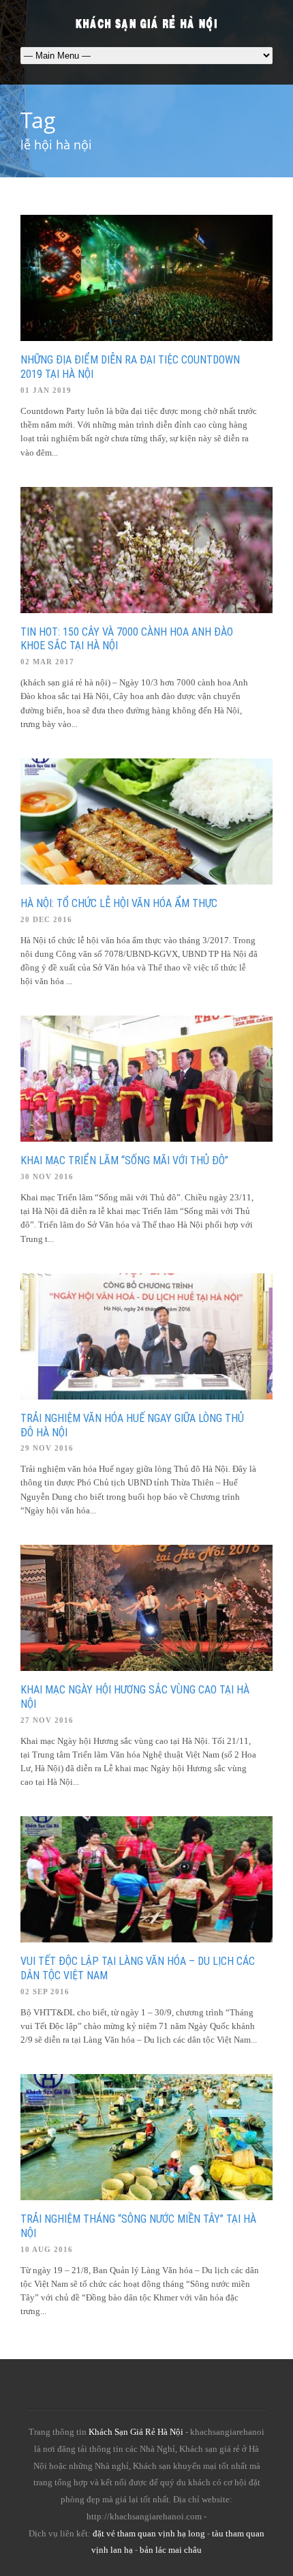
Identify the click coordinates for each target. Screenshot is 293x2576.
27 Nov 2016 (47, 1720)
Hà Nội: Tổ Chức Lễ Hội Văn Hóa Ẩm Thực (119, 903)
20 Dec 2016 (46, 919)
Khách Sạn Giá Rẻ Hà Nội (136, 2432)
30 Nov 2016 (47, 1176)
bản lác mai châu (171, 2550)
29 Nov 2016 (47, 1448)
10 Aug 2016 (47, 2249)
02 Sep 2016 (45, 1992)
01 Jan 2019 (46, 390)
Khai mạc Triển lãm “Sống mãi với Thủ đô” (124, 1160)
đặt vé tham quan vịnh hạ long (149, 2533)
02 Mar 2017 (47, 662)
